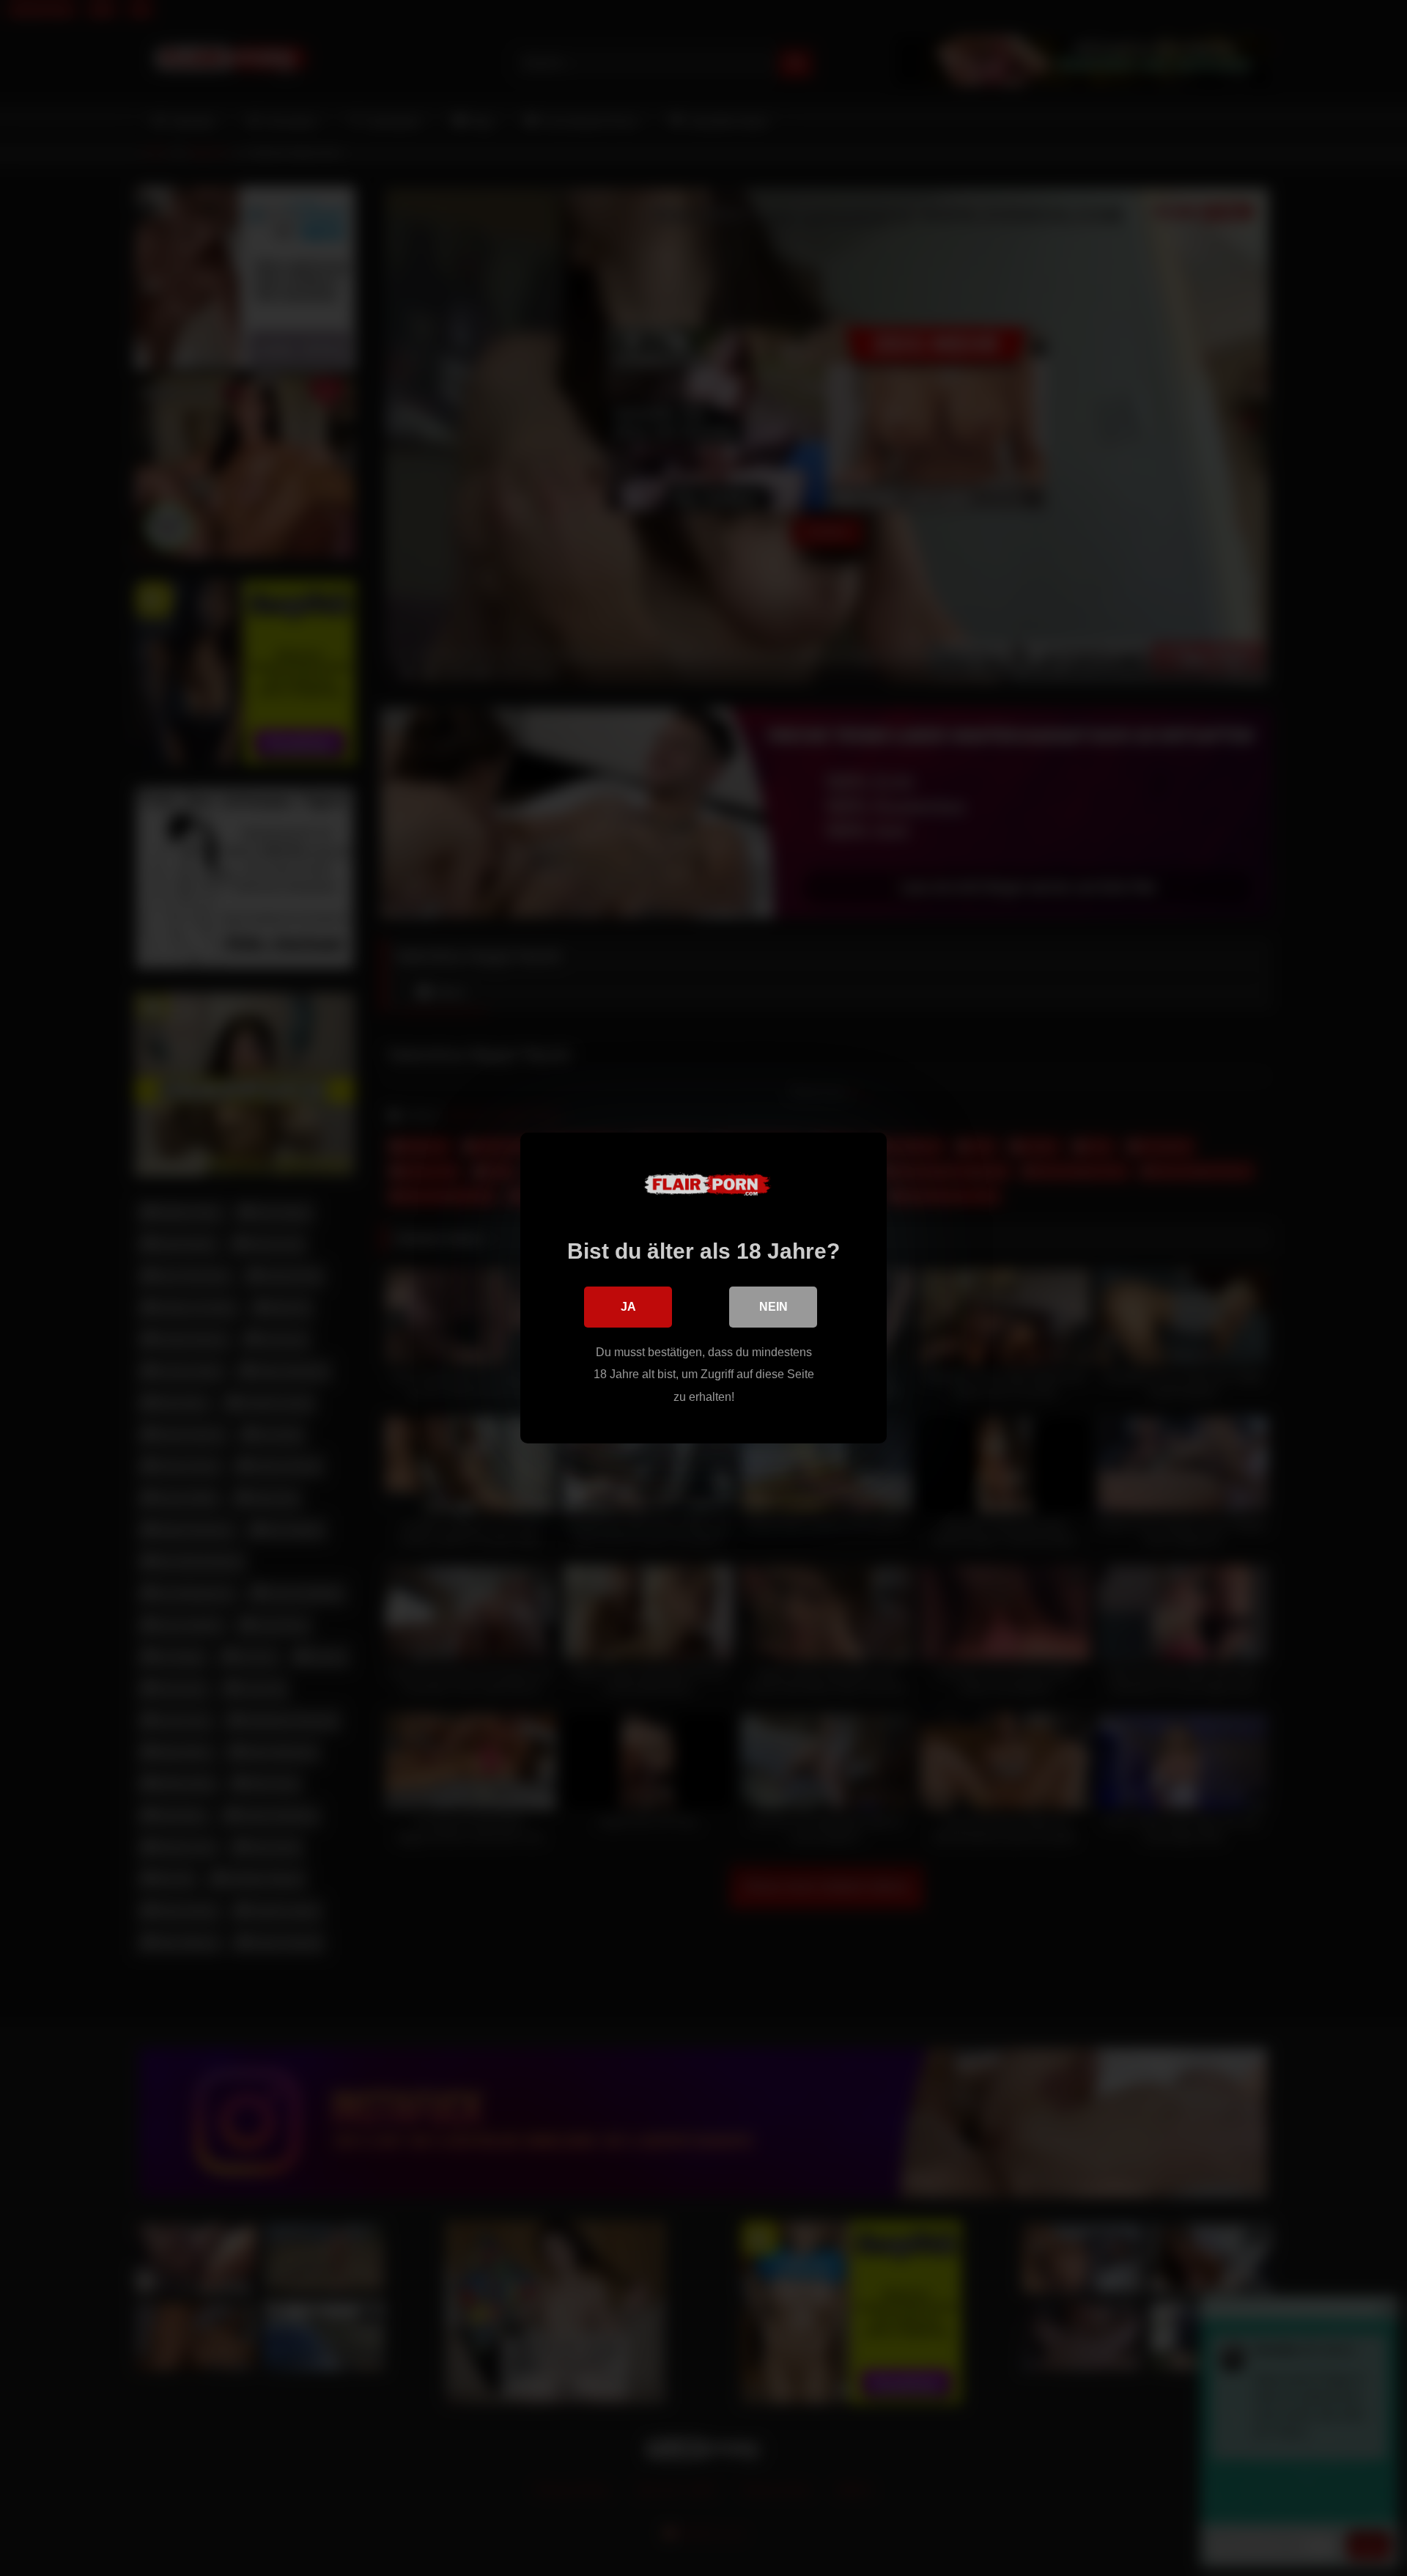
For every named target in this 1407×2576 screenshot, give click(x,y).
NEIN (773, 1307)
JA (628, 1307)
